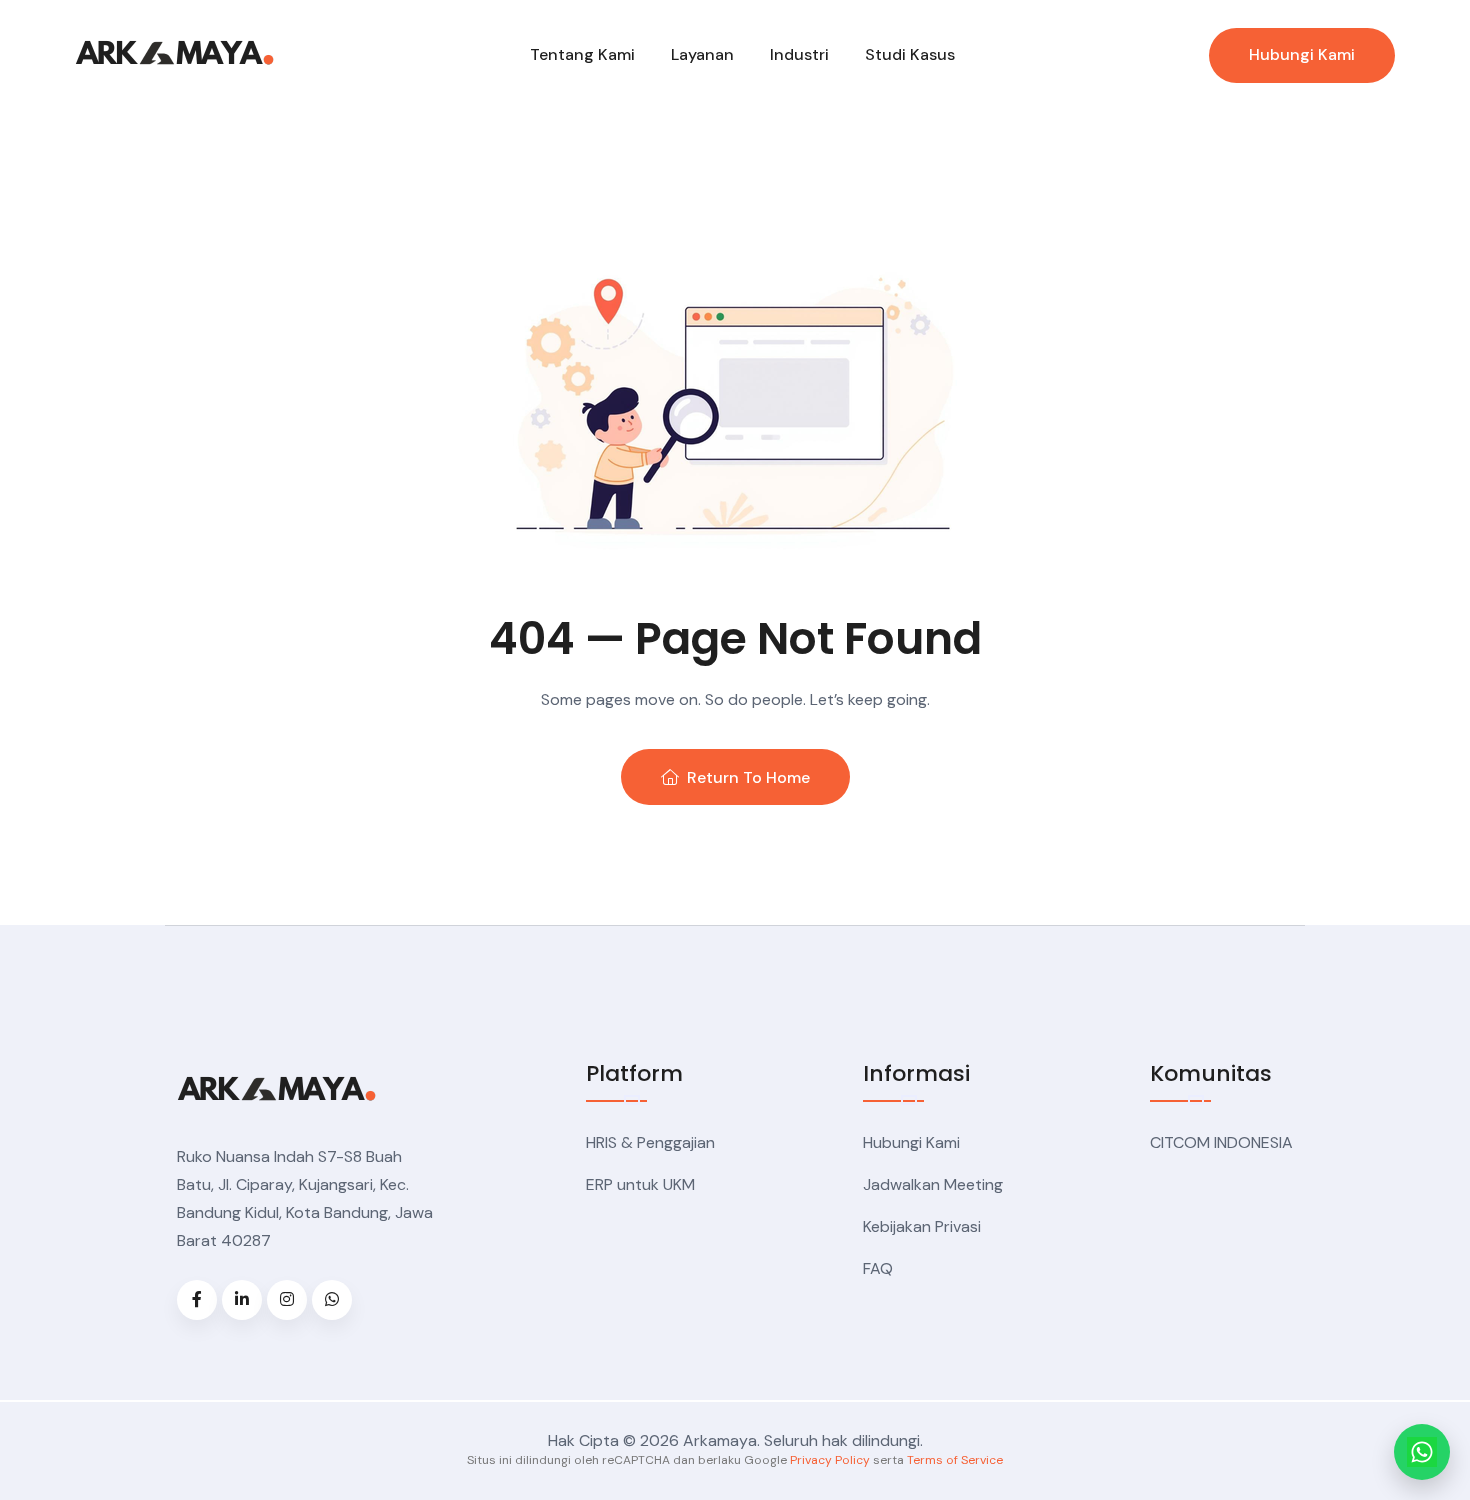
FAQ (878, 1268)
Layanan (702, 54)
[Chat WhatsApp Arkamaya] (1422, 1452)
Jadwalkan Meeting (933, 1184)
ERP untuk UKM (640, 1184)
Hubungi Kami (1302, 54)
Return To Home (748, 777)
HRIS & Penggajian (650, 1142)
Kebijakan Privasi (922, 1226)
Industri (799, 54)
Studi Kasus (910, 54)
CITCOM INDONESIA (1221, 1142)
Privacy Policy (830, 1460)
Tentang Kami (582, 54)
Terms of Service (955, 1460)
